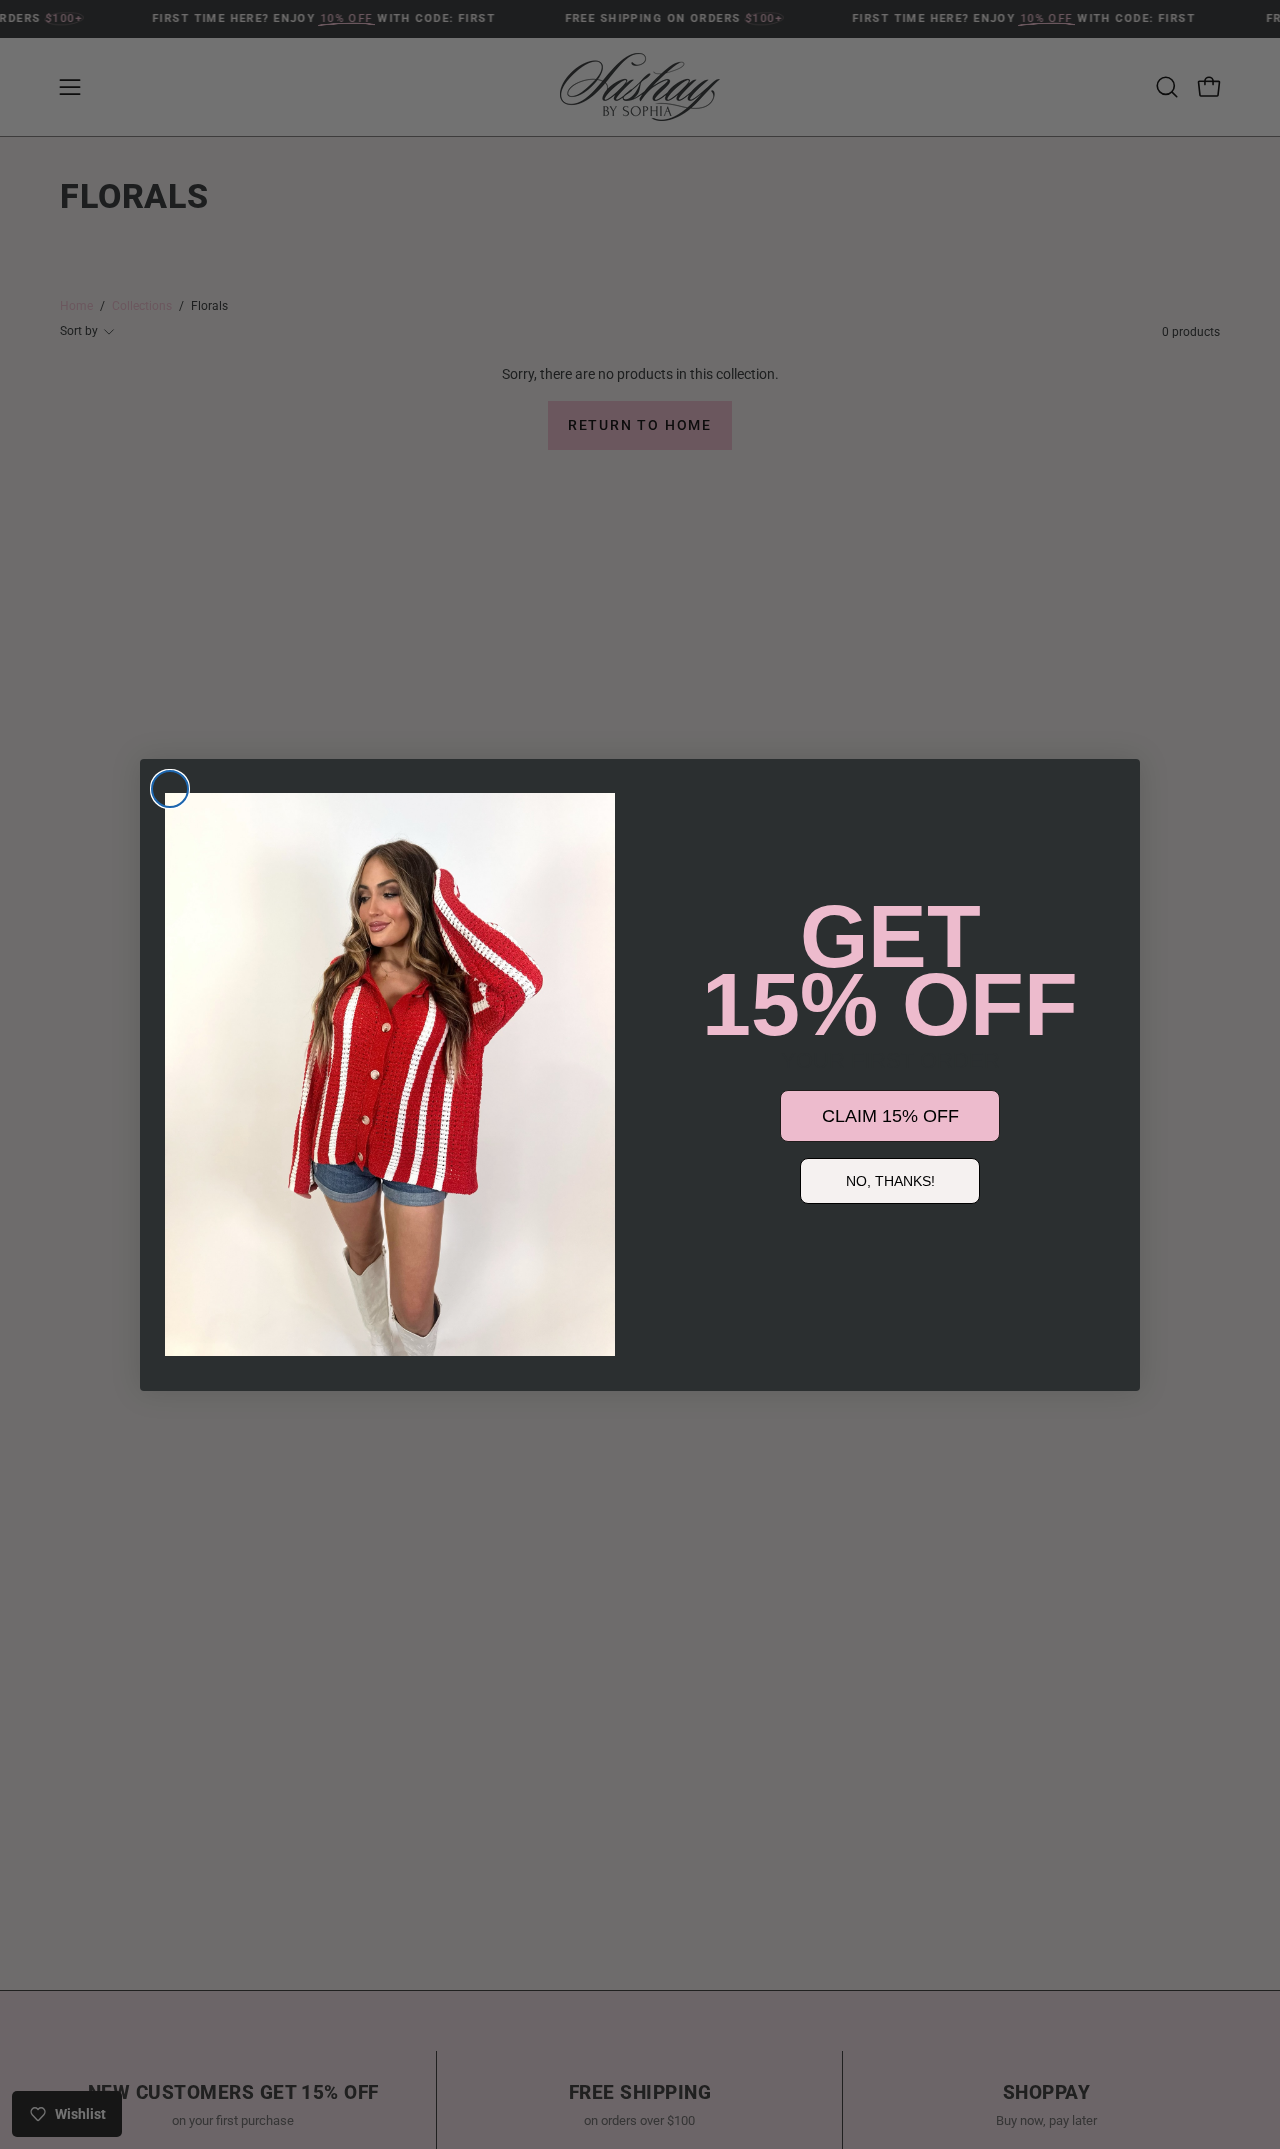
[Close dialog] (170, 789)
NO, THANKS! (890, 1181)
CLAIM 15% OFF (890, 1116)
